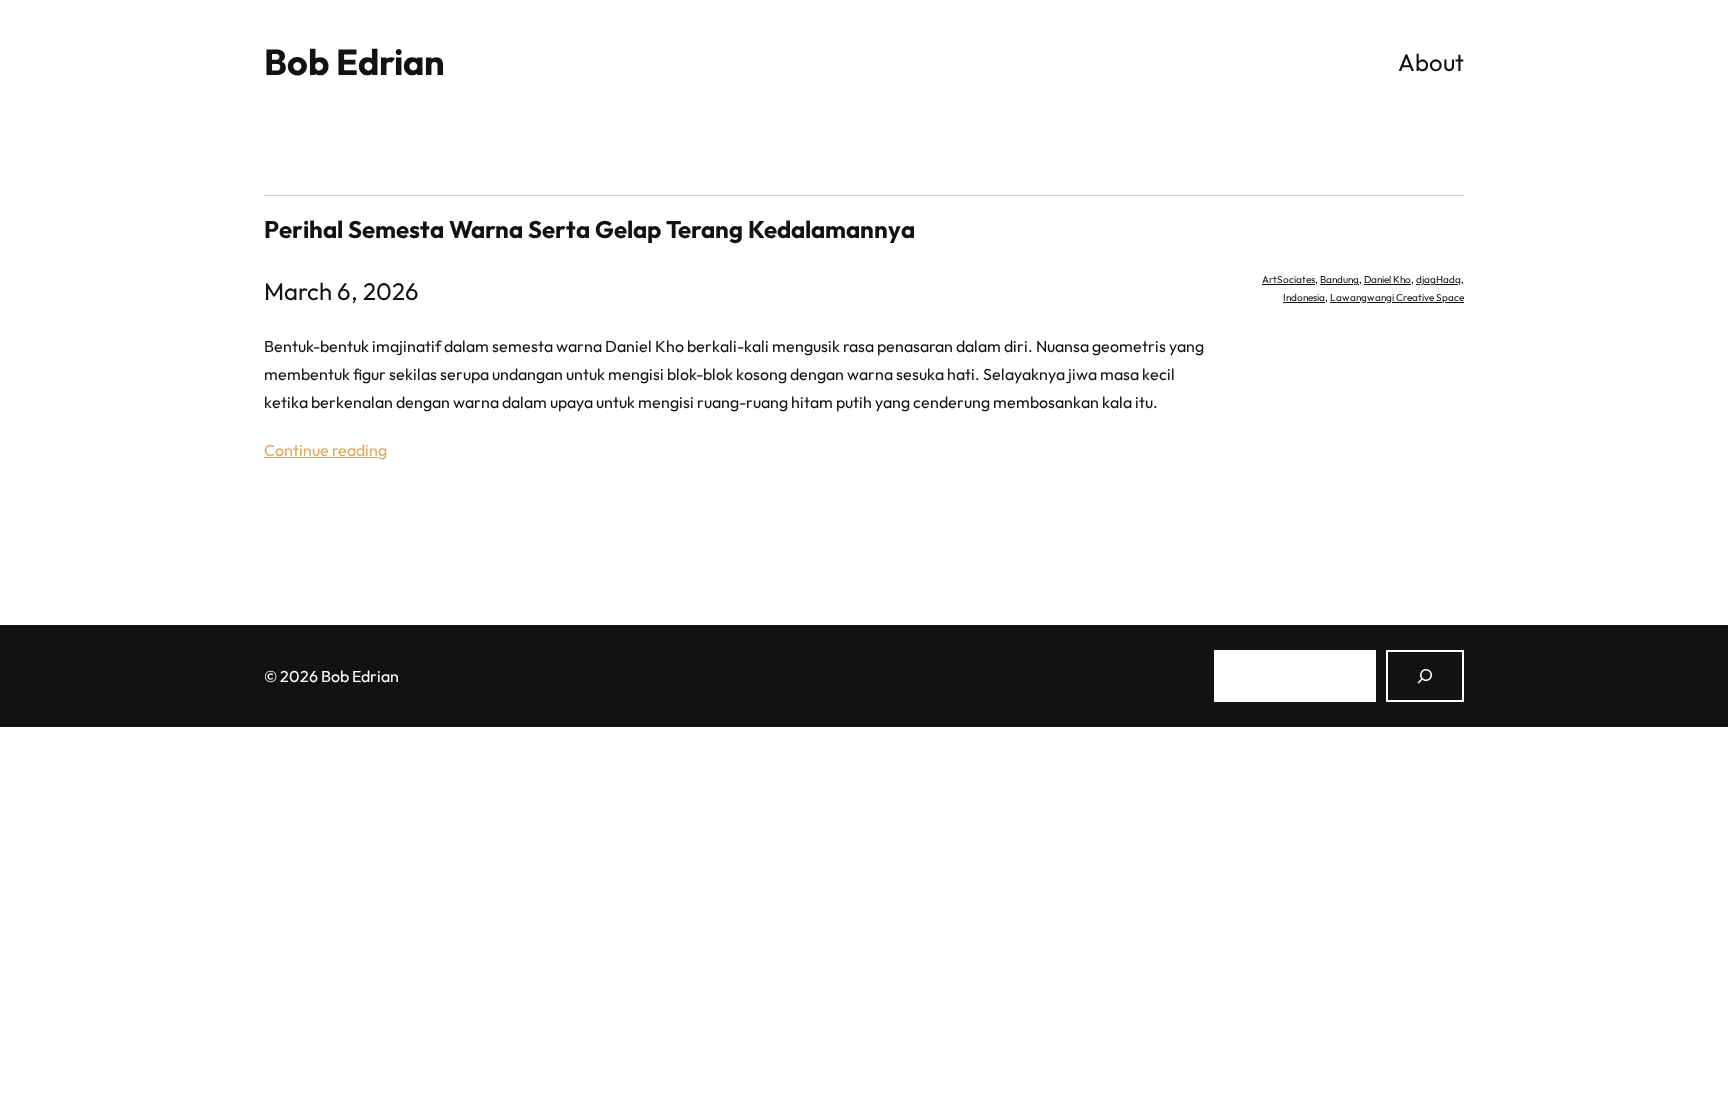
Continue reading (325, 450)
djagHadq (1438, 279)
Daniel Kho (1387, 279)
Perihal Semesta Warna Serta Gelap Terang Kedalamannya (589, 229)
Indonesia (1304, 297)
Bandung (1339, 279)
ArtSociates (1288, 279)
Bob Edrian (354, 61)
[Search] (1425, 676)
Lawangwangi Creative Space (1397, 297)
